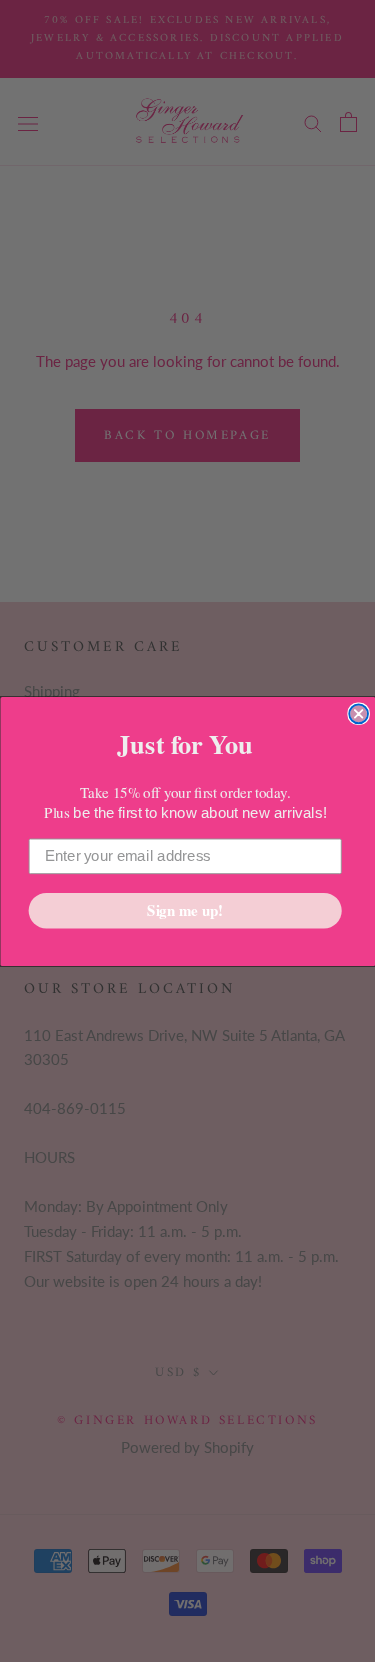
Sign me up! (185, 910)
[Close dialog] (358, 713)
